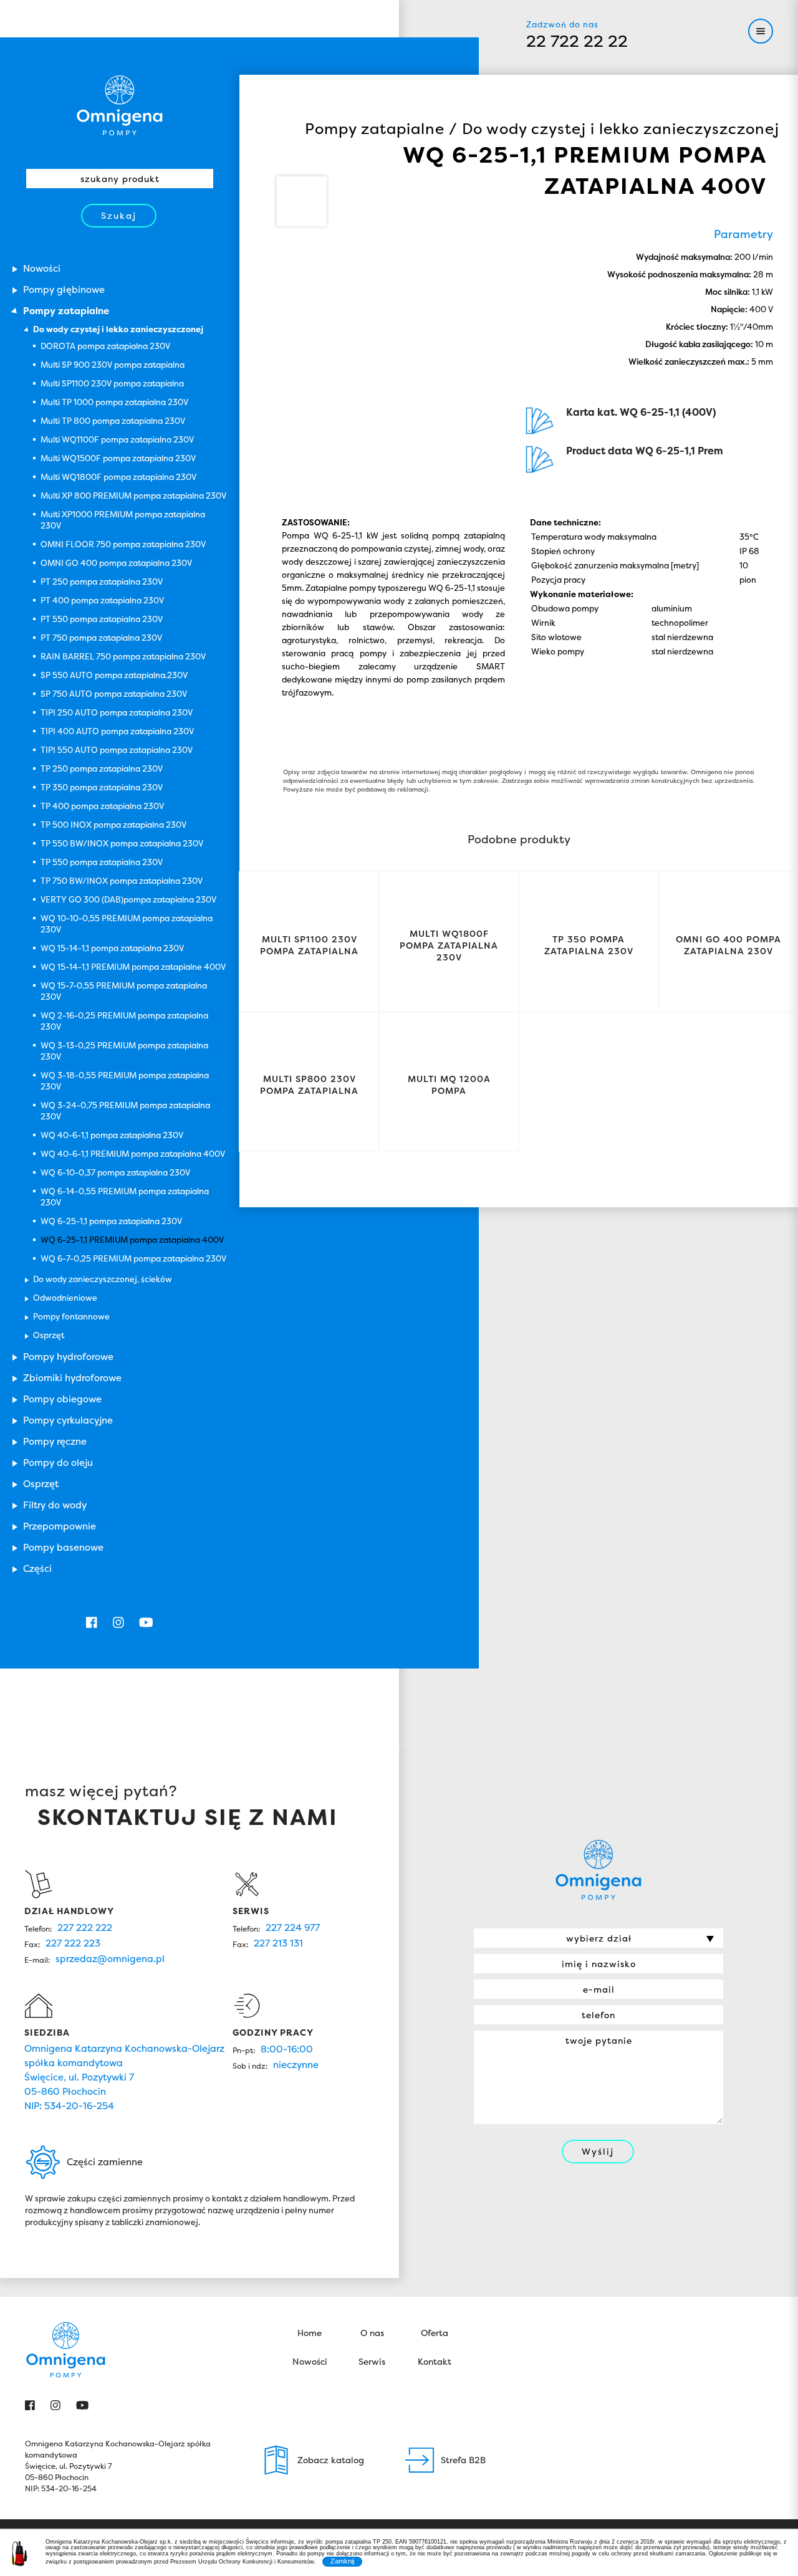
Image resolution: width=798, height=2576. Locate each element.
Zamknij (342, 2561)
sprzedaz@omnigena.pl (110, 1959)
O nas (372, 2333)
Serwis (372, 2361)
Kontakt (435, 2361)
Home (310, 2333)
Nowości (310, 2361)
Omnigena (120, 105)
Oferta (435, 2333)
